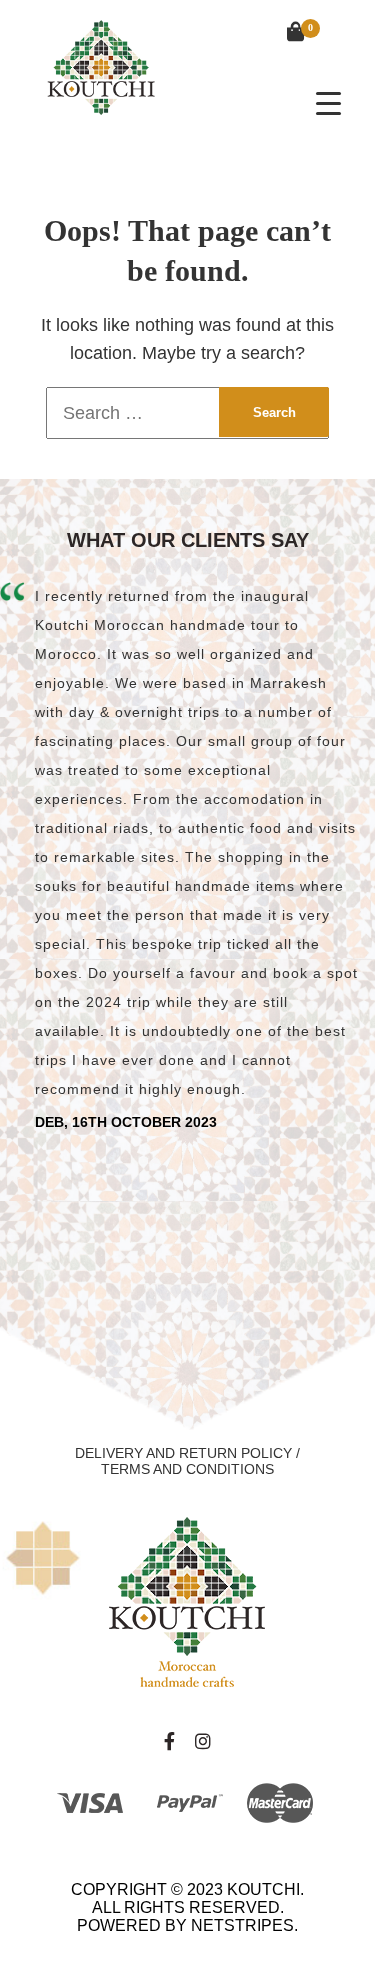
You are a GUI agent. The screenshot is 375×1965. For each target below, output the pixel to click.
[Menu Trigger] (328, 102)
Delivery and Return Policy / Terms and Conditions (187, 1461)
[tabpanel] (187, 856)
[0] (286, 34)
